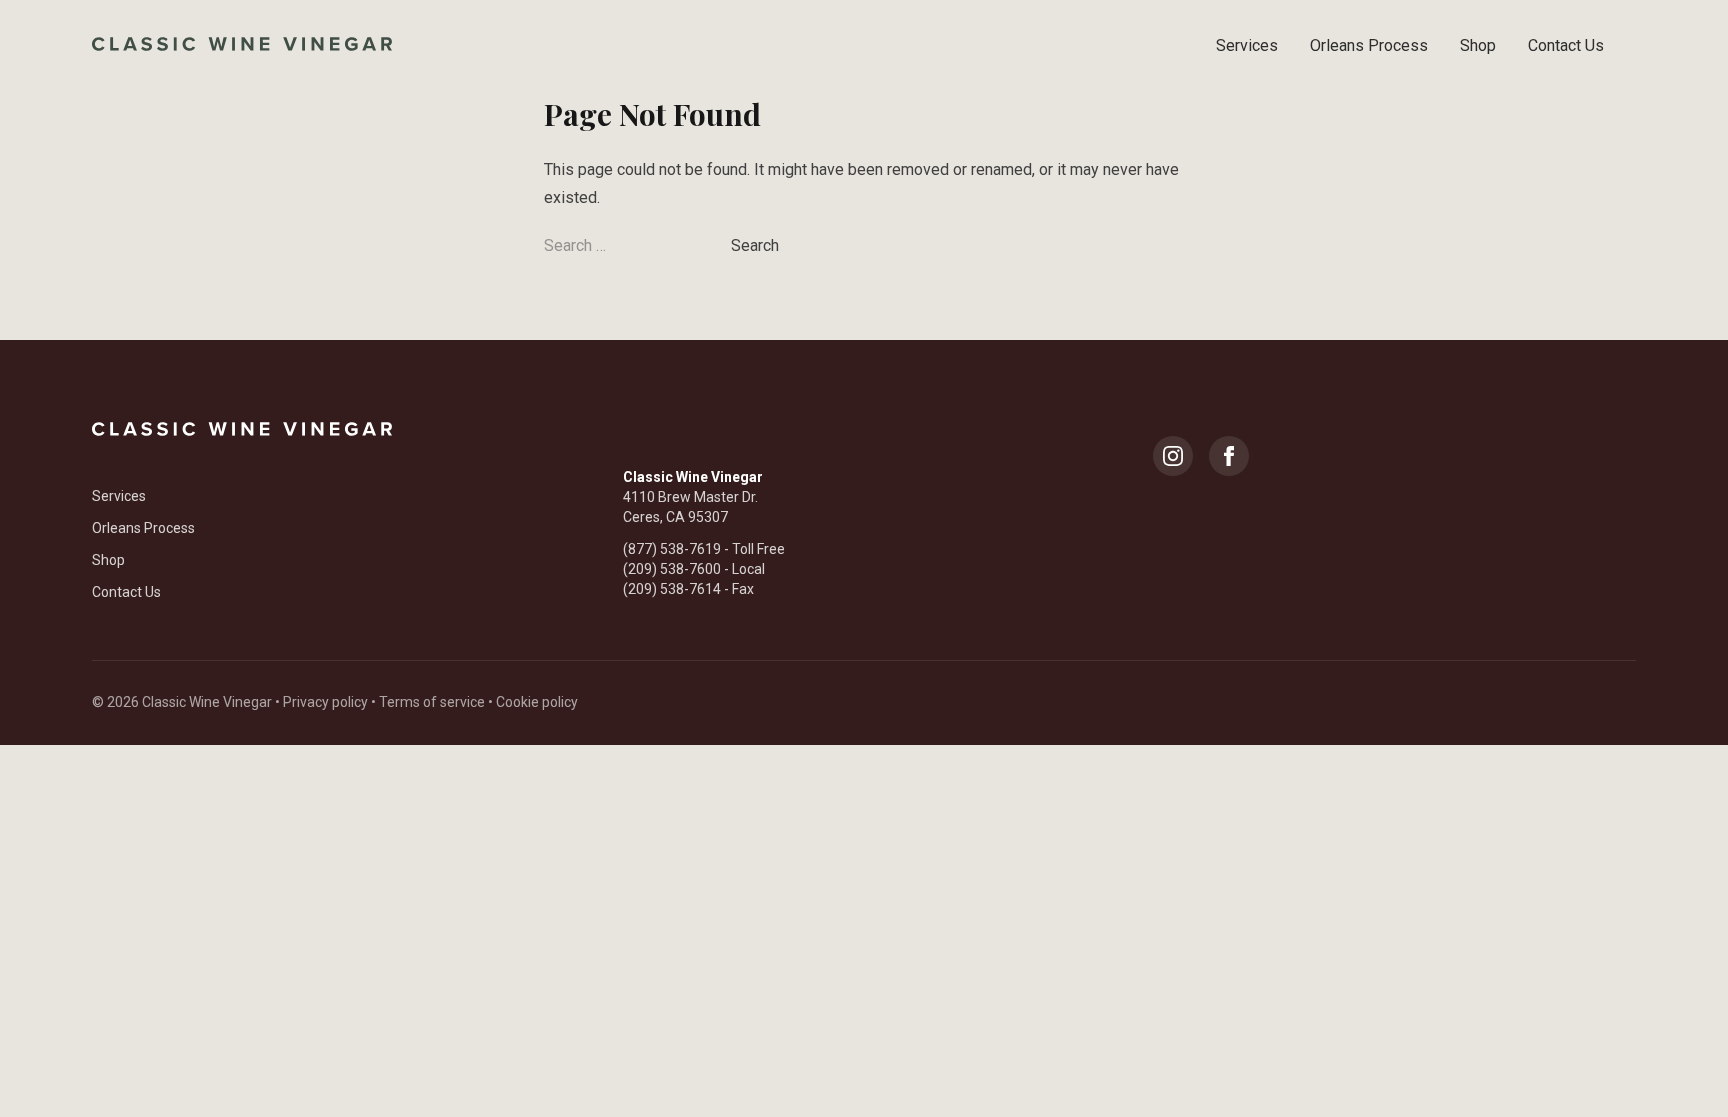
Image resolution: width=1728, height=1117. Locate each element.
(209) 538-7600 (672, 569)
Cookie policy (537, 702)
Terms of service (432, 702)
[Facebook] (1229, 456)
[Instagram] (1173, 456)
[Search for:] (637, 245)
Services (1247, 45)
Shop (1478, 45)
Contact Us (1566, 45)
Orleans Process (1369, 45)
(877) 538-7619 (672, 549)
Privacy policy (325, 702)
